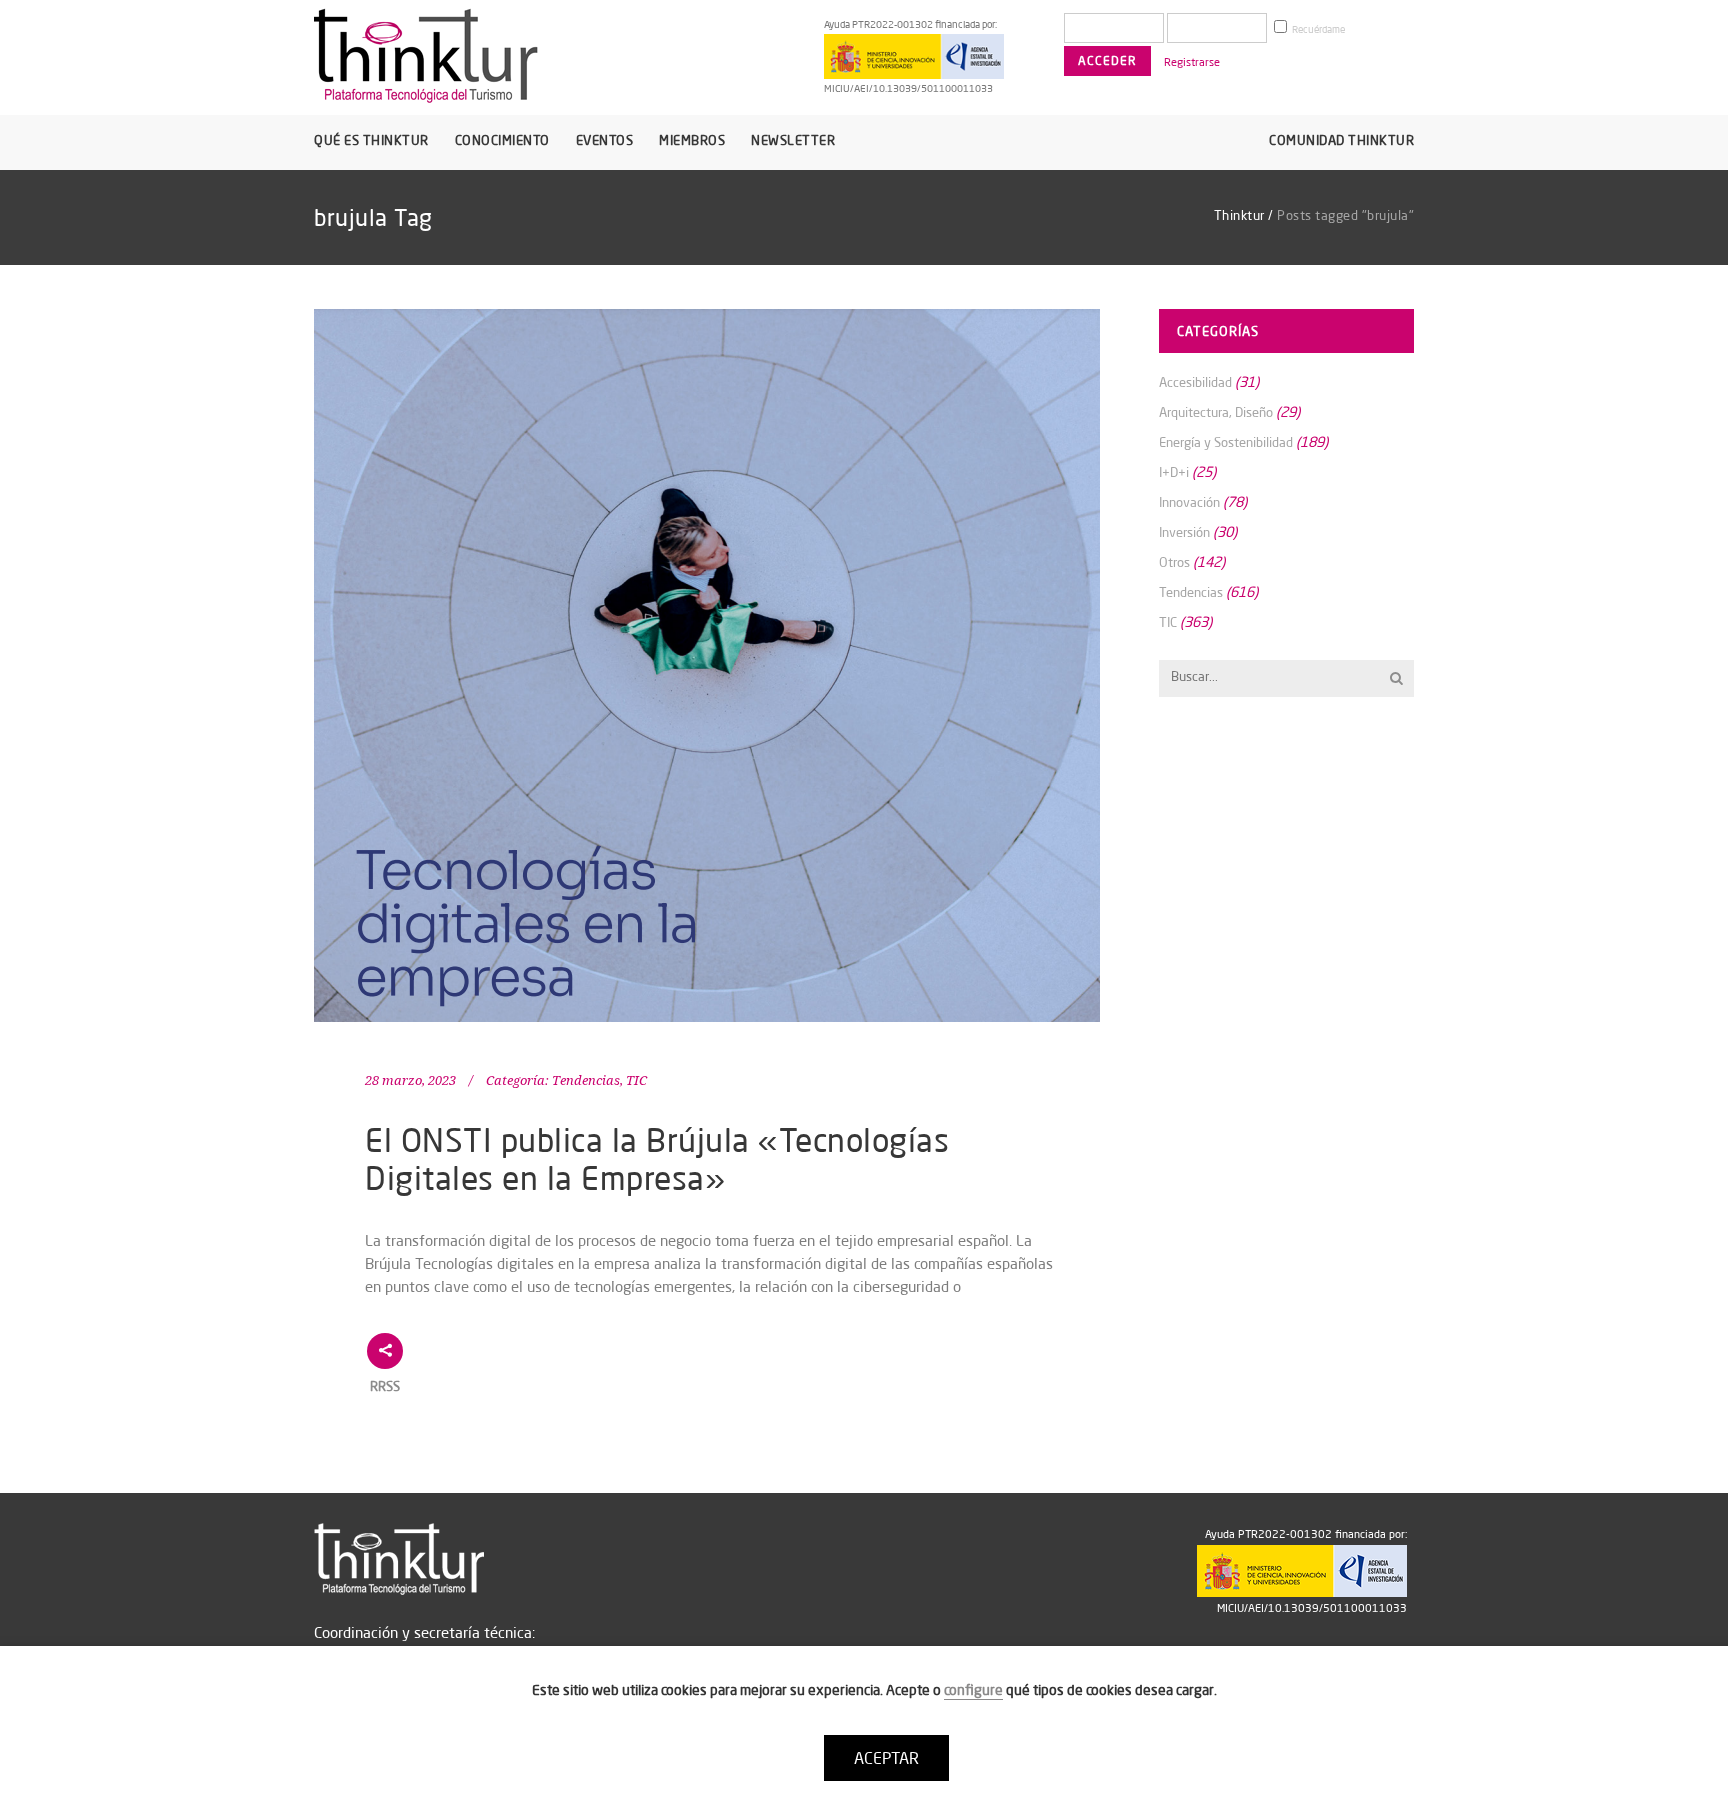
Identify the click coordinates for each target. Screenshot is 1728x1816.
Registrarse (1192, 62)
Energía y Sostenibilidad (1226, 442)
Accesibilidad (1195, 382)
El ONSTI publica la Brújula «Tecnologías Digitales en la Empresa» (657, 1158)
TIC (636, 1080)
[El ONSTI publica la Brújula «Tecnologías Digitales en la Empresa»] (707, 665)
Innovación (1189, 502)
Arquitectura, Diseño (1216, 412)
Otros (1174, 562)
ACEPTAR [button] (886, 1758)
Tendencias (586, 1080)
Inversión (1184, 532)
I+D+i (1174, 472)
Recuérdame (1317, 29)
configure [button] (973, 1690)
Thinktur (1239, 215)
